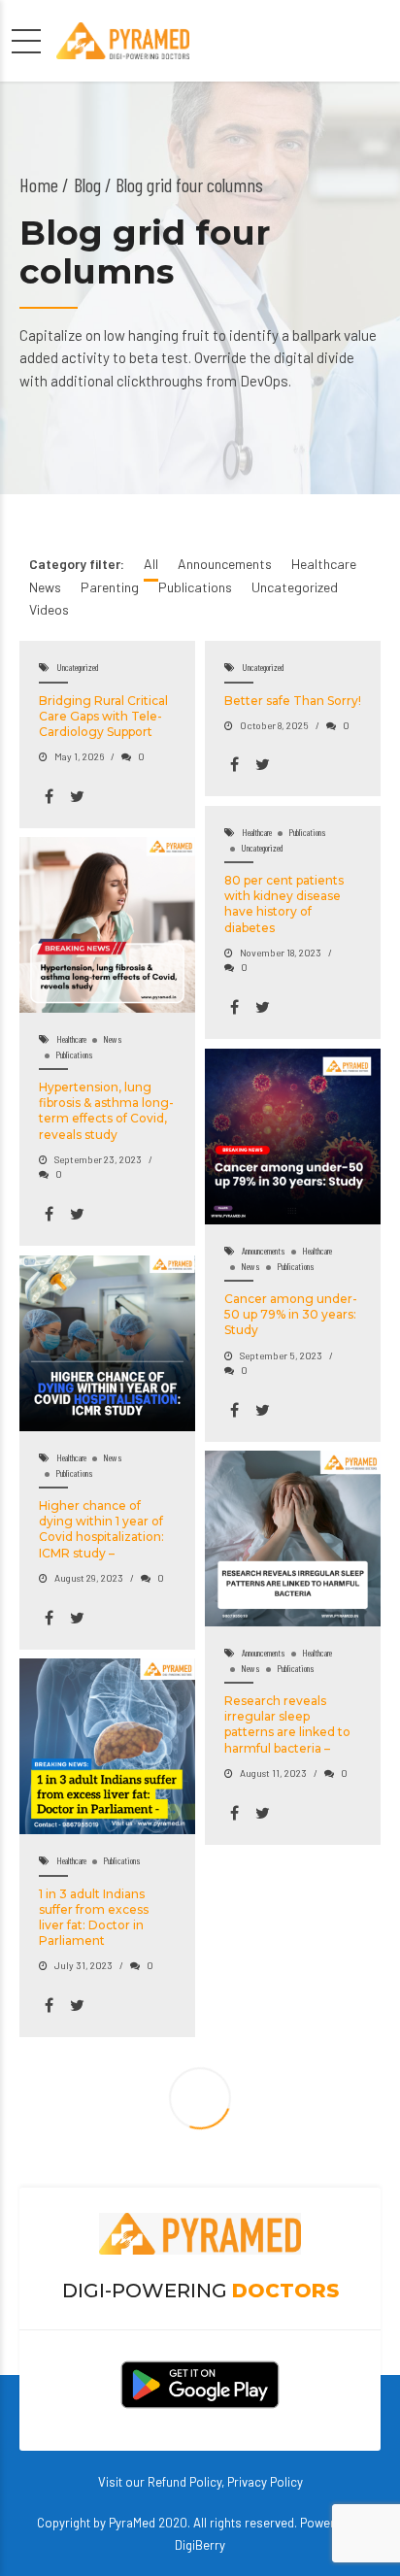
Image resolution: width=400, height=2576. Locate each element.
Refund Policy (184, 2482)
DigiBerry (200, 2545)
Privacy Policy (265, 2482)
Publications (307, 832)
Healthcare (257, 832)
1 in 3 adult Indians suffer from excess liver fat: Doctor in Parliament (94, 1918)
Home (39, 184)
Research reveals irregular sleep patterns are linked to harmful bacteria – (287, 1724)
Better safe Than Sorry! (293, 701)
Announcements (264, 1251)
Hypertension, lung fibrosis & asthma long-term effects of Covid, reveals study (106, 1111)
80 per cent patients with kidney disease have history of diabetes (284, 904)
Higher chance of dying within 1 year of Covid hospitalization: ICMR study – (101, 1529)
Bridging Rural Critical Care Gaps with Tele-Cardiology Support (103, 716)
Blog (87, 184)
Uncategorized (77, 667)
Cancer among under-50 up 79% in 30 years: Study (291, 1314)
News (113, 1039)
